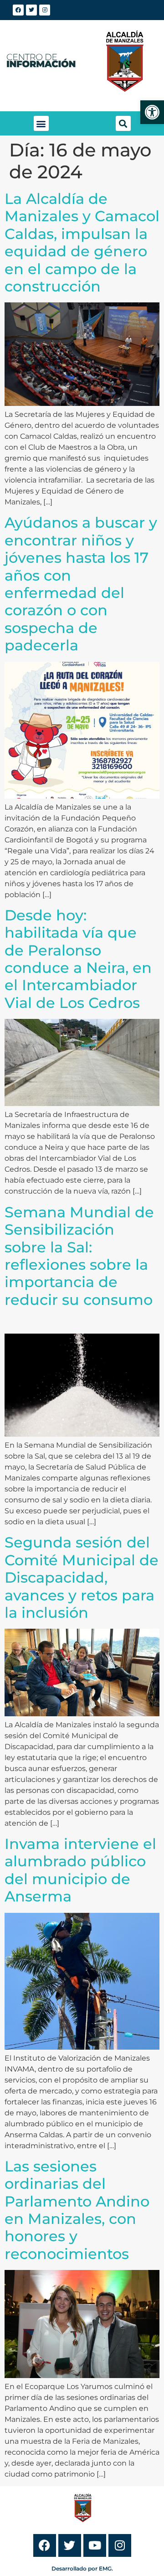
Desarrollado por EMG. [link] (82, 2568)
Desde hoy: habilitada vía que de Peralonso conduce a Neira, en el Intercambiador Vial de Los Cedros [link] (78, 959)
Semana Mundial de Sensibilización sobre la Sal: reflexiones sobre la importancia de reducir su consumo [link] (79, 1265)
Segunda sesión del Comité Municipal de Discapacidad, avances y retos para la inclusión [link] (82, 1577)
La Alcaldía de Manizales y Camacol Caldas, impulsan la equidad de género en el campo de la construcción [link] (82, 242)
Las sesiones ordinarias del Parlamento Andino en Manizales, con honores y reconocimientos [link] (77, 2210)
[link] (152, 112)
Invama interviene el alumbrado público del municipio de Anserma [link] (80, 1870)
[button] (41, 123)
